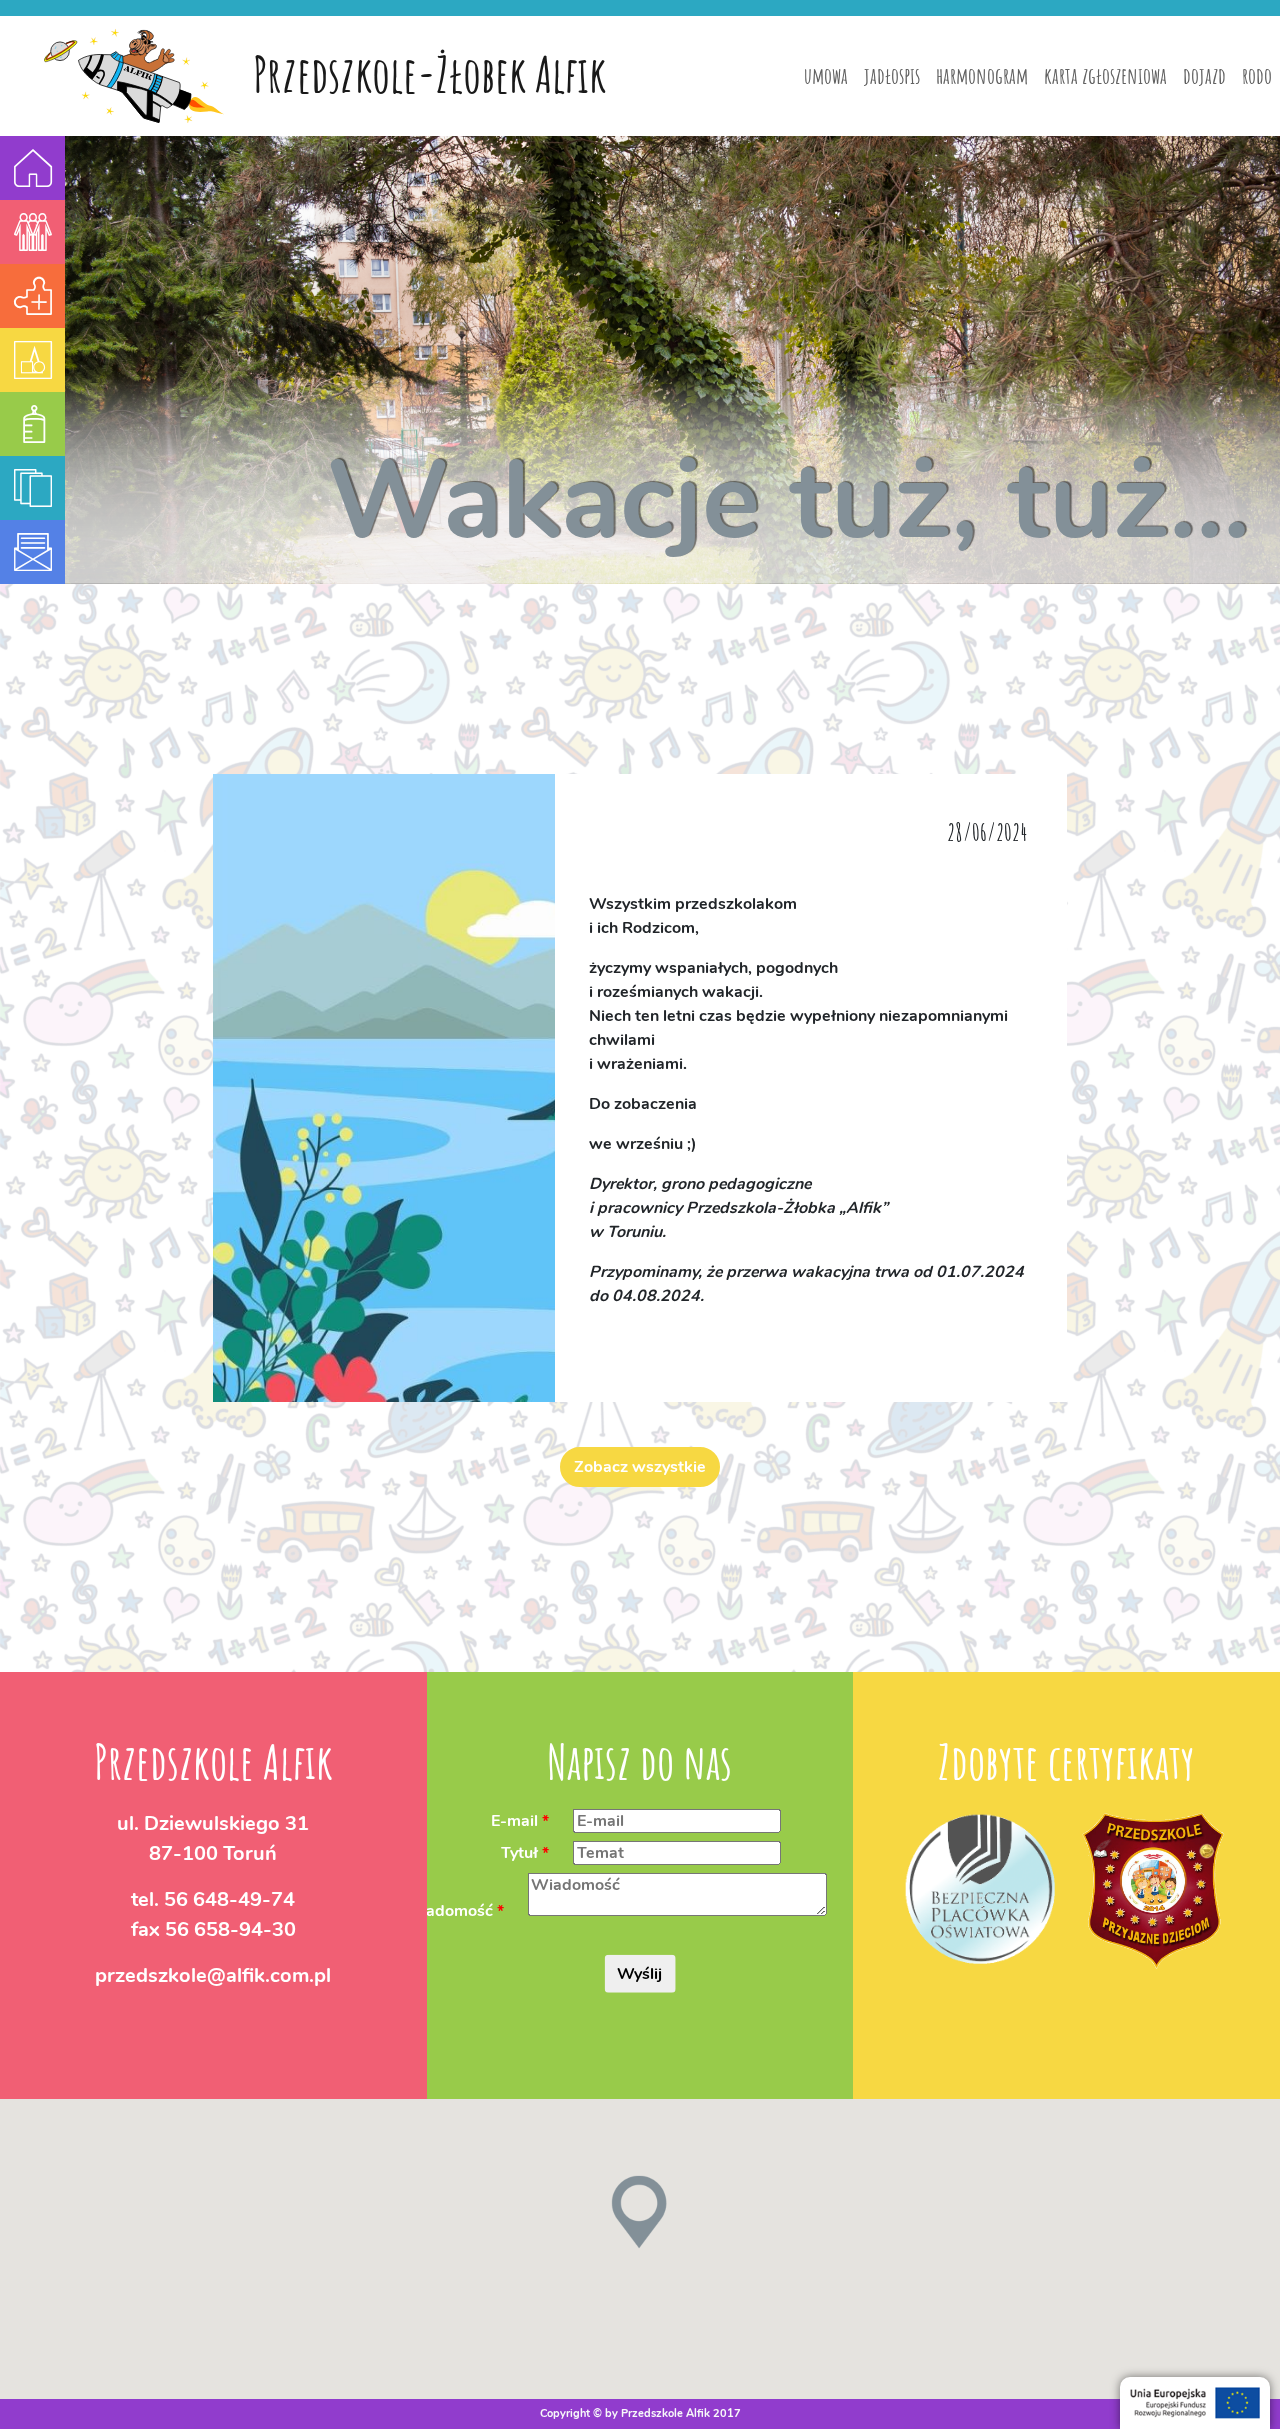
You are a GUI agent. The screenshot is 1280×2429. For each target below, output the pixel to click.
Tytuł (519, 1853)
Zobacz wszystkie (640, 1467)
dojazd (1204, 75)
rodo (1257, 75)
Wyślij (639, 1974)
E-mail (514, 1821)
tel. (213, 1899)
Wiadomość (448, 1911)
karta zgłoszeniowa (1105, 75)
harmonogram (982, 75)
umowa (826, 75)
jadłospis (892, 75)
